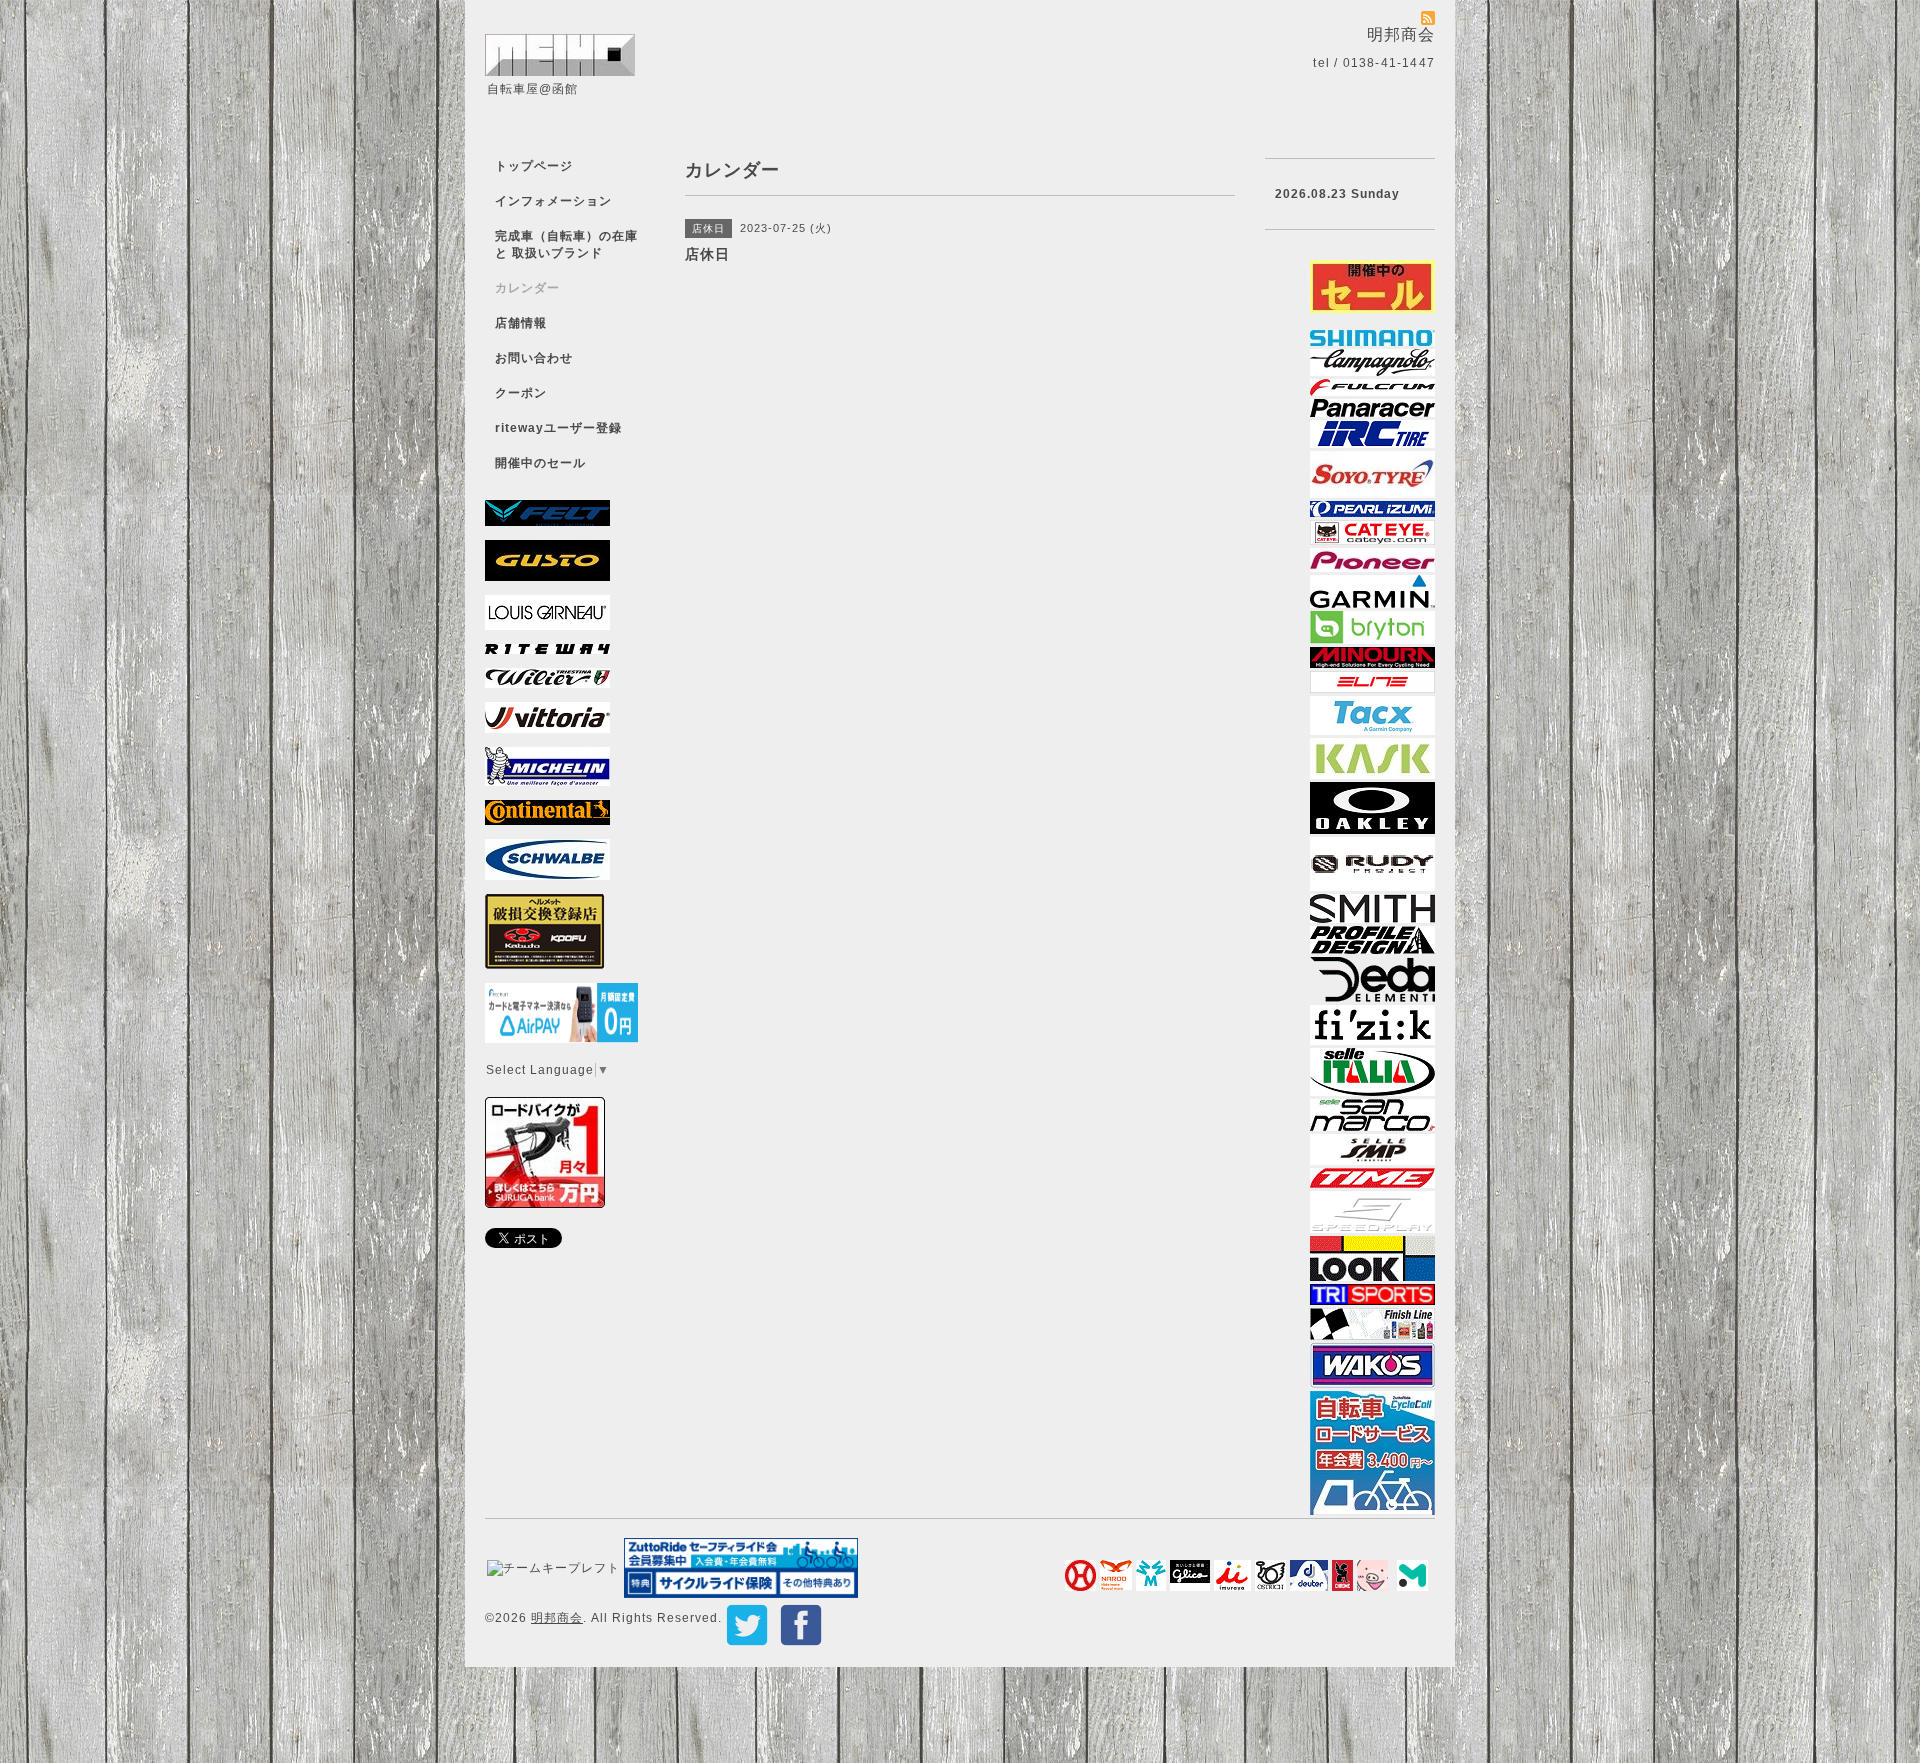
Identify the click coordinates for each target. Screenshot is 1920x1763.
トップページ (534, 166)
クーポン (521, 393)
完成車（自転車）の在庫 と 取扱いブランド (566, 244)
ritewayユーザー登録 (558, 428)
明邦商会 (557, 1618)
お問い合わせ (534, 358)
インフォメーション (553, 201)
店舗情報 (521, 323)
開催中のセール (540, 463)
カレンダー (527, 288)
